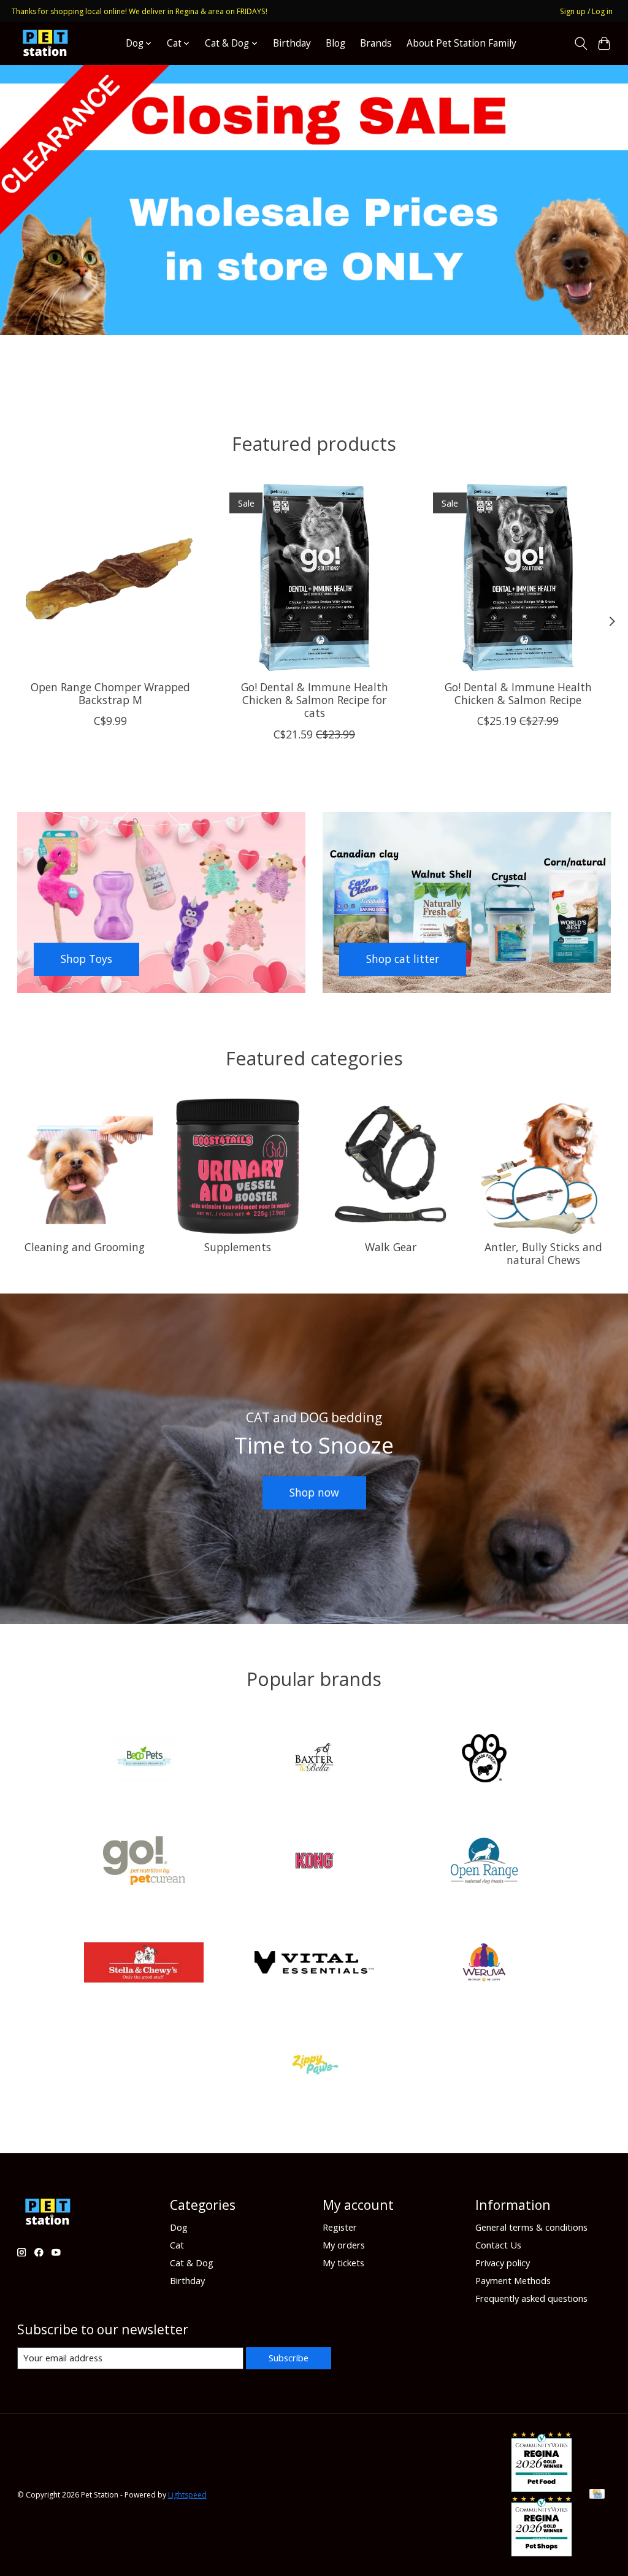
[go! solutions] (144, 1862)
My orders (344, 2245)
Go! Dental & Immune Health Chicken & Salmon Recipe (518, 694)
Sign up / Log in (586, 11)
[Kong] (314, 1862)
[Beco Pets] (144, 1760)
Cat (177, 2245)
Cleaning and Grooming (85, 1247)
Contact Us (498, 2245)
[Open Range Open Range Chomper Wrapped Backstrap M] (111, 577)
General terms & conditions (531, 2227)
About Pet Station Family (461, 43)
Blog (335, 43)
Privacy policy (503, 2263)
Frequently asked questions (531, 2298)
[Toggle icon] (580, 44)
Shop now (314, 1492)
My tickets (343, 2263)
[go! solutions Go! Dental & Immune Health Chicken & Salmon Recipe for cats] (314, 577)
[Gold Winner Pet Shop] (542, 2552)
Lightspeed (187, 2495)
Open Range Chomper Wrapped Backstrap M (110, 694)
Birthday (292, 43)
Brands (376, 43)
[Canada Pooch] (484, 1760)
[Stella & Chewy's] (144, 1964)
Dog (179, 2227)
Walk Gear (391, 1247)
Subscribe (289, 2358)
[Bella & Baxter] (314, 1760)
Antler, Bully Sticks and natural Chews (543, 1253)
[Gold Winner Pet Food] (542, 2488)
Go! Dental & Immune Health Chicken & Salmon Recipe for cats (314, 700)
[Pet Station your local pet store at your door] (45, 43)
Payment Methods (513, 2280)
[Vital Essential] (314, 1964)
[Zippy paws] (314, 2066)
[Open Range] (484, 1862)
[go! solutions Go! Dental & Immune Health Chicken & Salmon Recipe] (518, 577)
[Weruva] (484, 1964)
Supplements (238, 1247)
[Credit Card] (597, 2495)
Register (340, 2227)
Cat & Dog (192, 2263)
